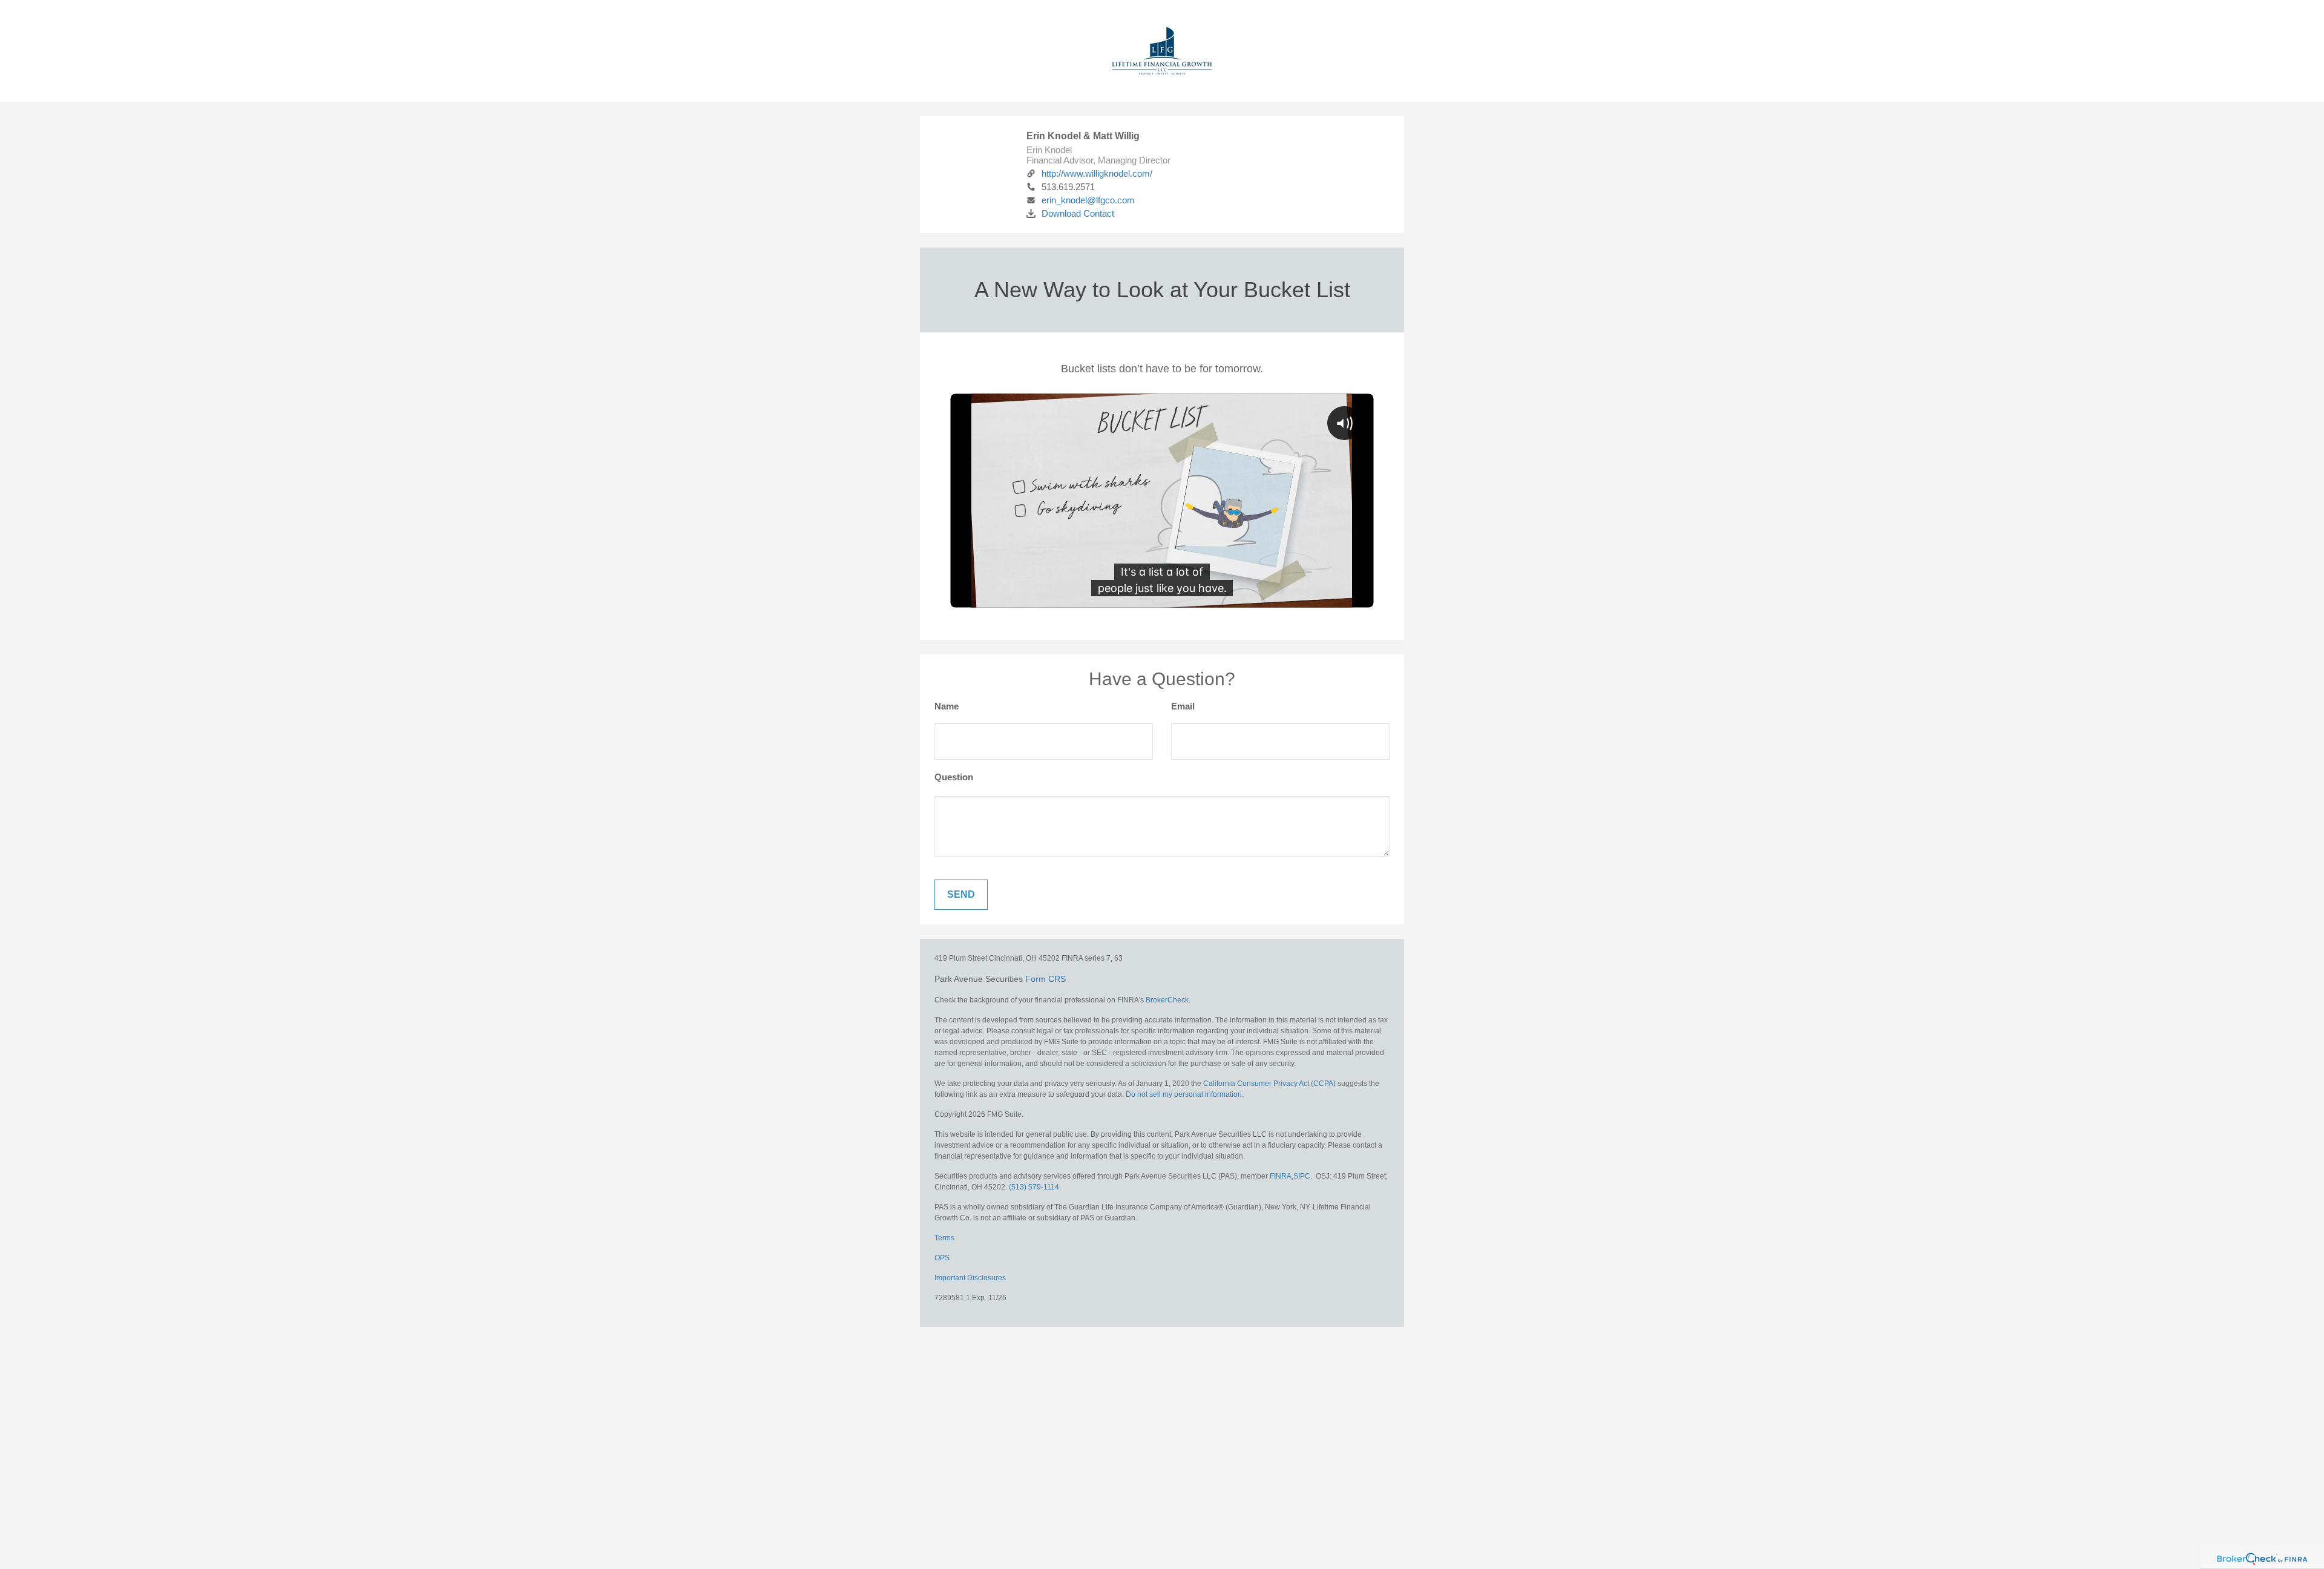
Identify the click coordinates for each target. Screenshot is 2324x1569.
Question (954, 777)
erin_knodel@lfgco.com (1088, 200)
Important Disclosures (970, 1278)
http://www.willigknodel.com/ (1097, 173)
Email (1183, 706)
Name (947, 706)
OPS (942, 1258)
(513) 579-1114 (1034, 1187)
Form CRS (1045, 979)
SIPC (1302, 1176)
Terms (944, 1238)
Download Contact (1078, 213)
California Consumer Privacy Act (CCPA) (1269, 1084)
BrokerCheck (1167, 1000)
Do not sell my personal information (1184, 1094)
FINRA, (1282, 1176)
